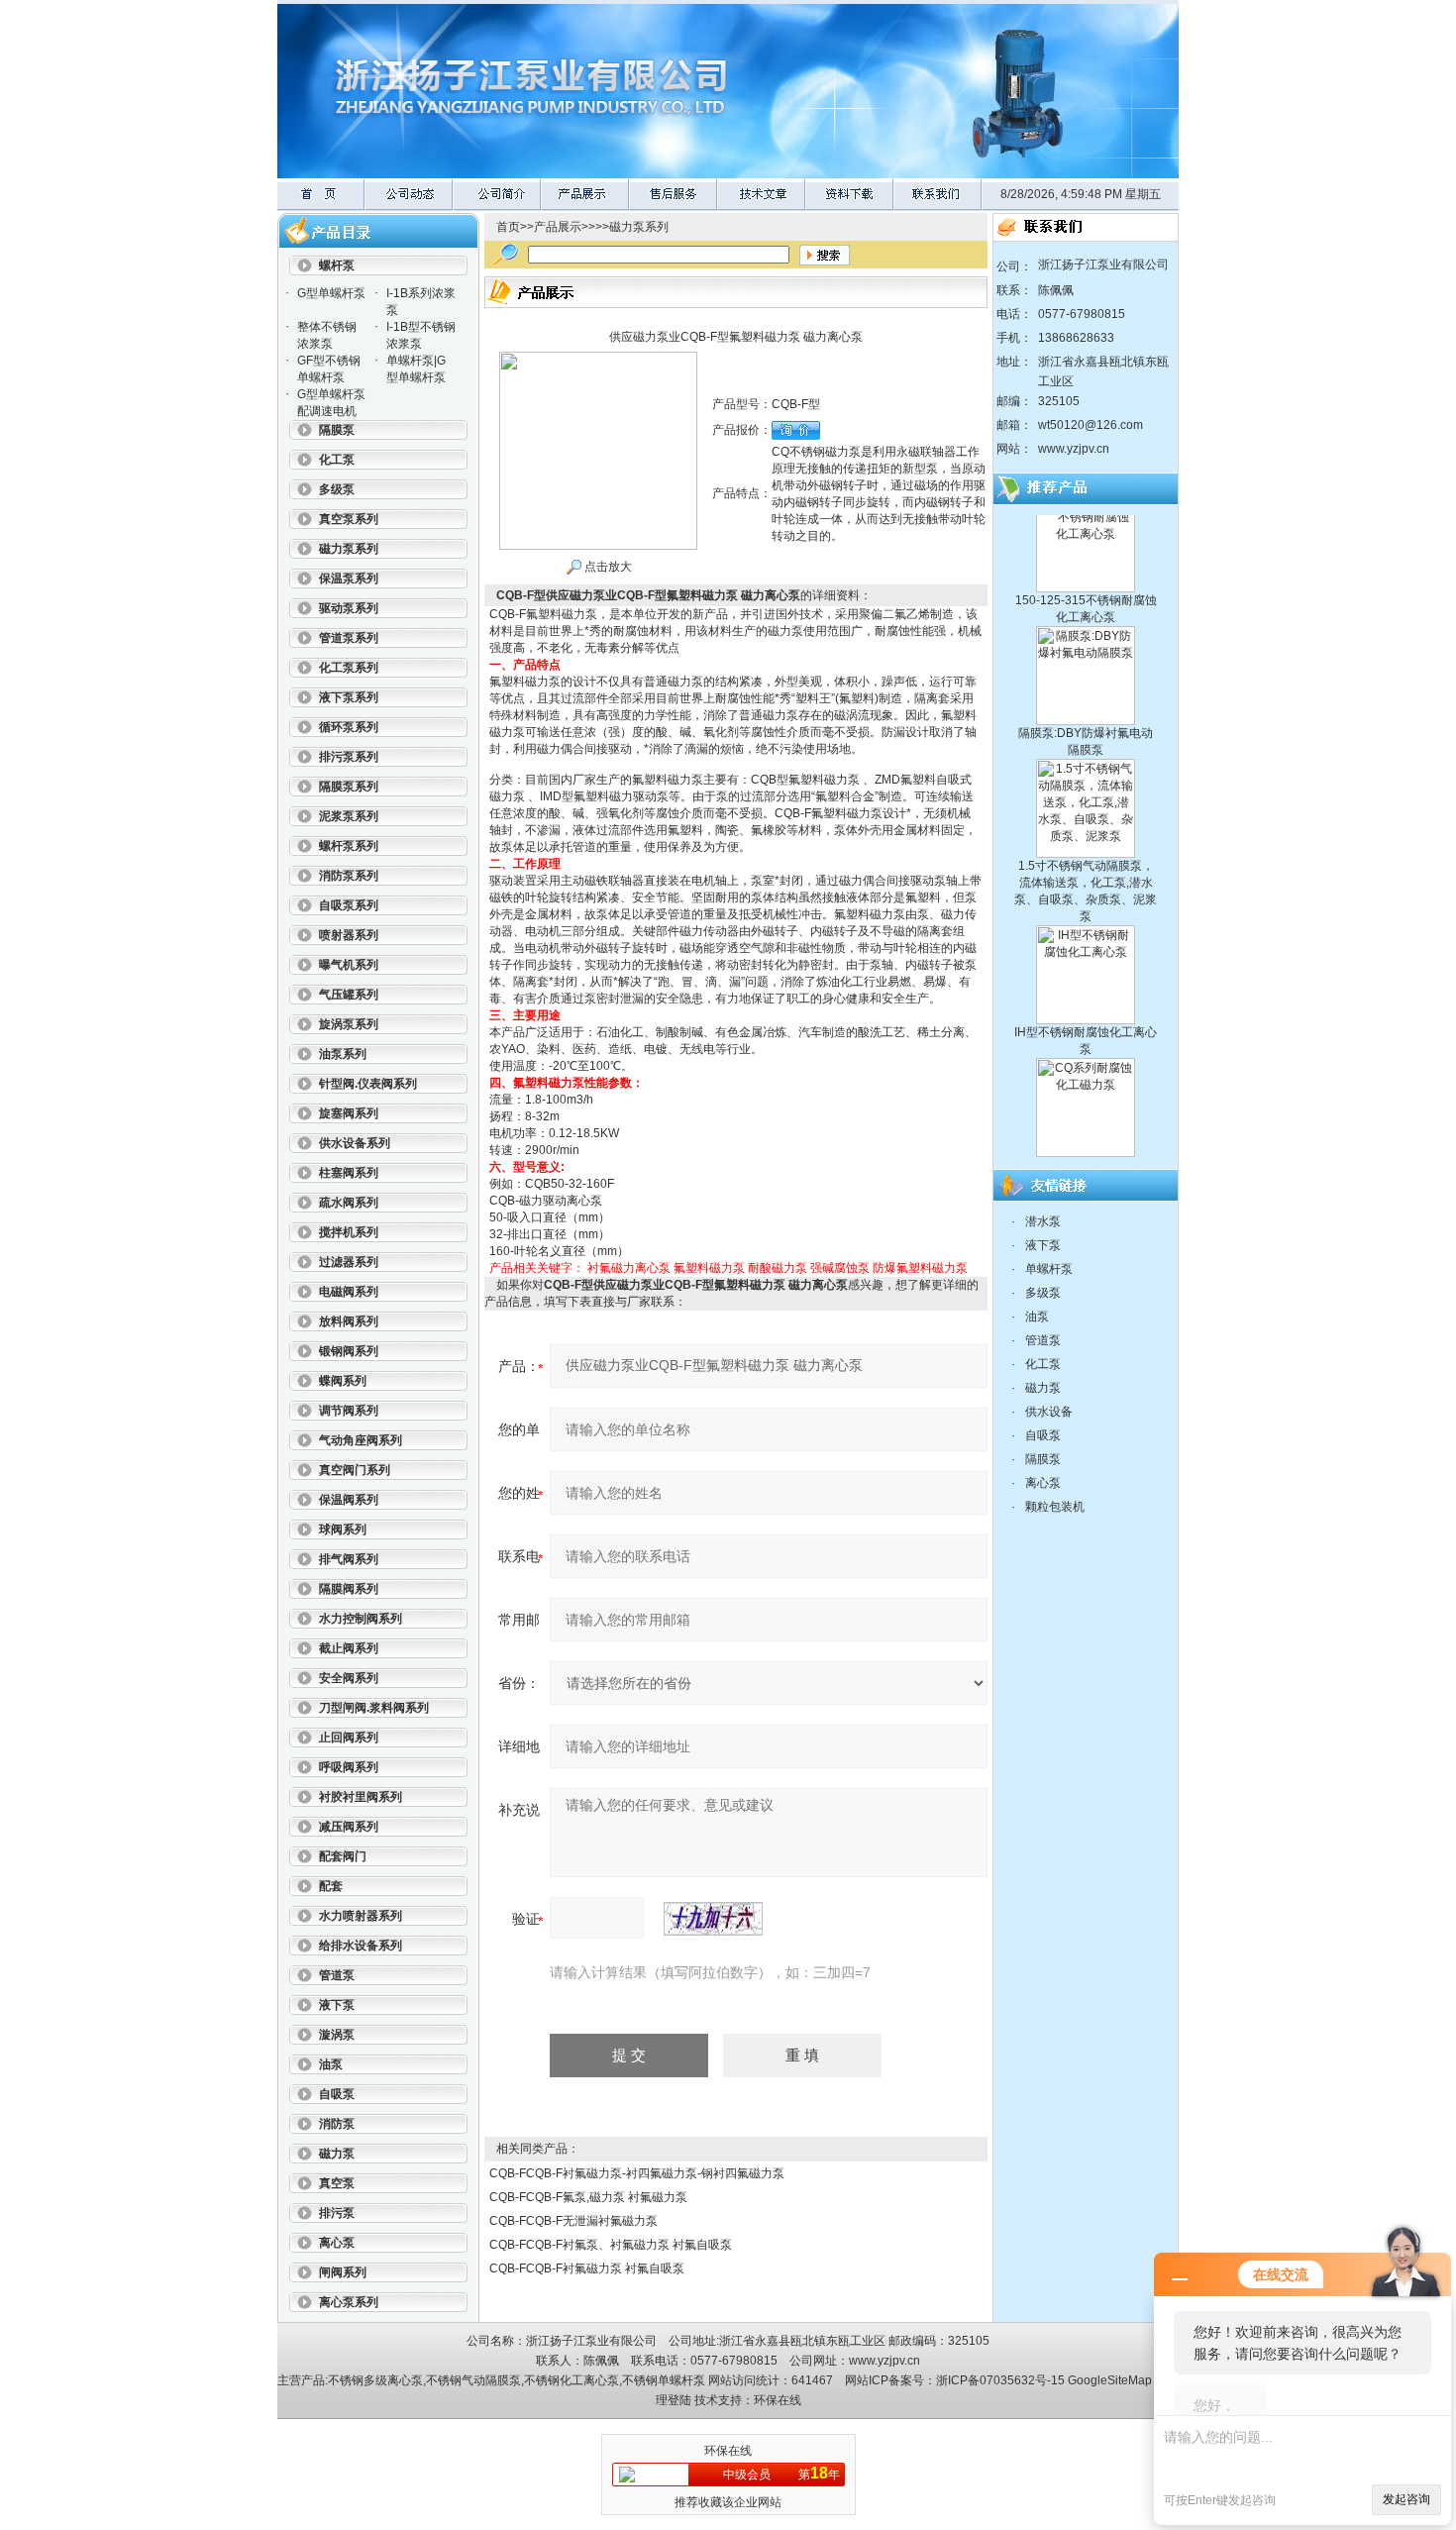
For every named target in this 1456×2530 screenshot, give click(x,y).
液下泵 (1043, 1245)
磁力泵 (1043, 1388)
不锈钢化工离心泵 (572, 2380)
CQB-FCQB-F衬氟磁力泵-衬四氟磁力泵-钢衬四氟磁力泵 (637, 2173)
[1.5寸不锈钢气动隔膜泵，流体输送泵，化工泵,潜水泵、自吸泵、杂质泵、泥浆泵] (1086, 730)
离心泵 (1043, 1483)
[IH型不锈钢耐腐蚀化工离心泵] (1086, 896)
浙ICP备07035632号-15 (1000, 2380)
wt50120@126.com (1091, 425)
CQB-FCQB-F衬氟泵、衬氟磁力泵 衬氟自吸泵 (611, 2245)
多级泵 (1043, 1293)
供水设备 (1049, 1412)
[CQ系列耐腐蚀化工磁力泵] (1086, 1029)
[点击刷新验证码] (713, 1919)
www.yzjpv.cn (1074, 449)
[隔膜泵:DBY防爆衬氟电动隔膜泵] (1086, 597)
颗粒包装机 (1055, 1507)
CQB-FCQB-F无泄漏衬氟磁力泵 (573, 2221)
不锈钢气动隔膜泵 (473, 2380)
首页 (508, 227)
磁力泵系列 (639, 227)
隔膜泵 (1043, 1459)
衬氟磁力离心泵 (629, 1268)
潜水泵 (1043, 1221)
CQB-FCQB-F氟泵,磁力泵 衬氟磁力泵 (588, 2197)
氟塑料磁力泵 (709, 1268)
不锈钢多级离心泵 (375, 2380)
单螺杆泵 (1049, 1269)
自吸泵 (1043, 1435)
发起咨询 (1406, 2499)
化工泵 (1043, 1364)
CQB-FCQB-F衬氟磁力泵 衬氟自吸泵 (587, 2268)
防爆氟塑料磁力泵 (920, 1268)
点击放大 (607, 567)
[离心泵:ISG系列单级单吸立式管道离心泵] (1086, 1152)
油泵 (1037, 1317)
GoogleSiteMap (1110, 2380)
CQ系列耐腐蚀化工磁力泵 (1086, 1133)
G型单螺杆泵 (331, 293)
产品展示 (558, 227)
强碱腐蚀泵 (840, 1268)
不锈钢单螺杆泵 (664, 2380)
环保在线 (778, 2400)
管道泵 (1043, 1340)
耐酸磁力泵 (778, 1268)
